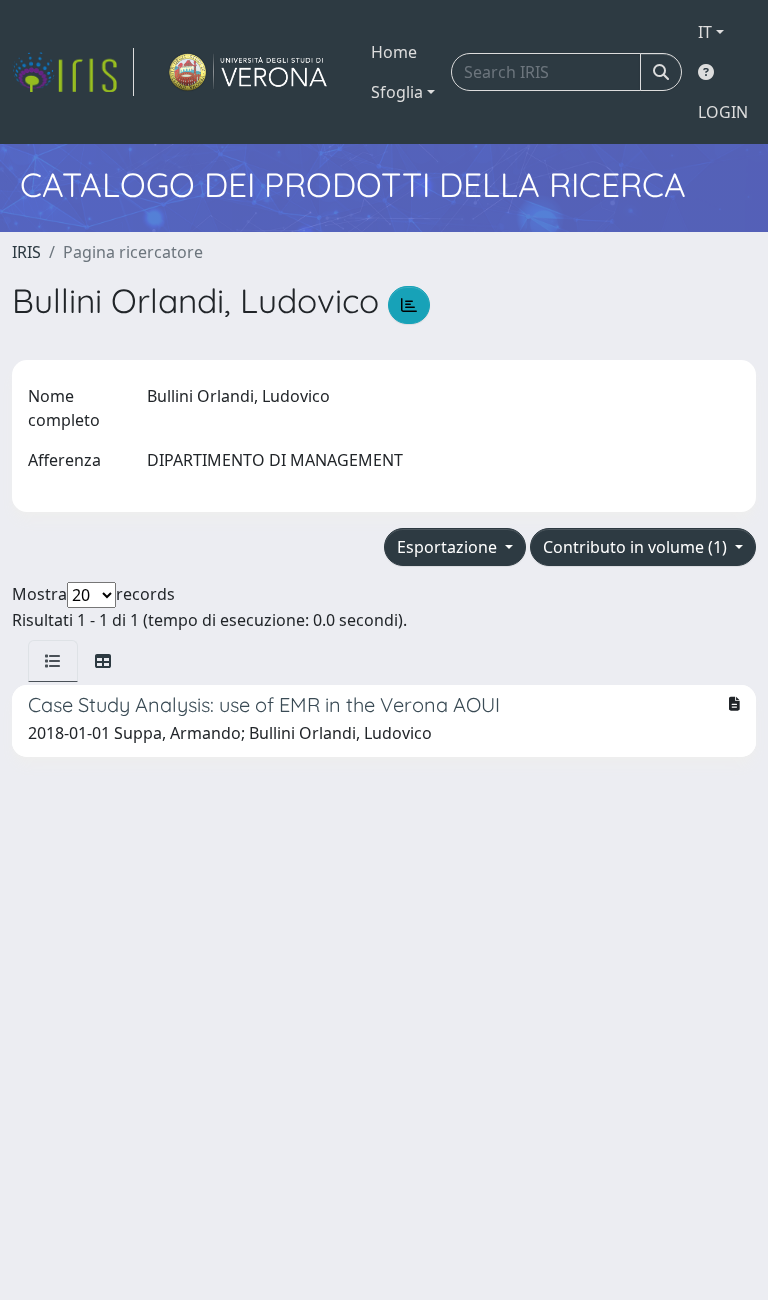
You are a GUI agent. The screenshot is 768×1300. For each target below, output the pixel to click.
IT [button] (705, 32)
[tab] (53, 661)
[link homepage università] (248, 72)
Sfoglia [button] (397, 92)
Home (394, 52)
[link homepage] (73, 72)
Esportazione (449, 547)
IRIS (26, 252)
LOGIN (723, 112)
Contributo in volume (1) (637, 547)
